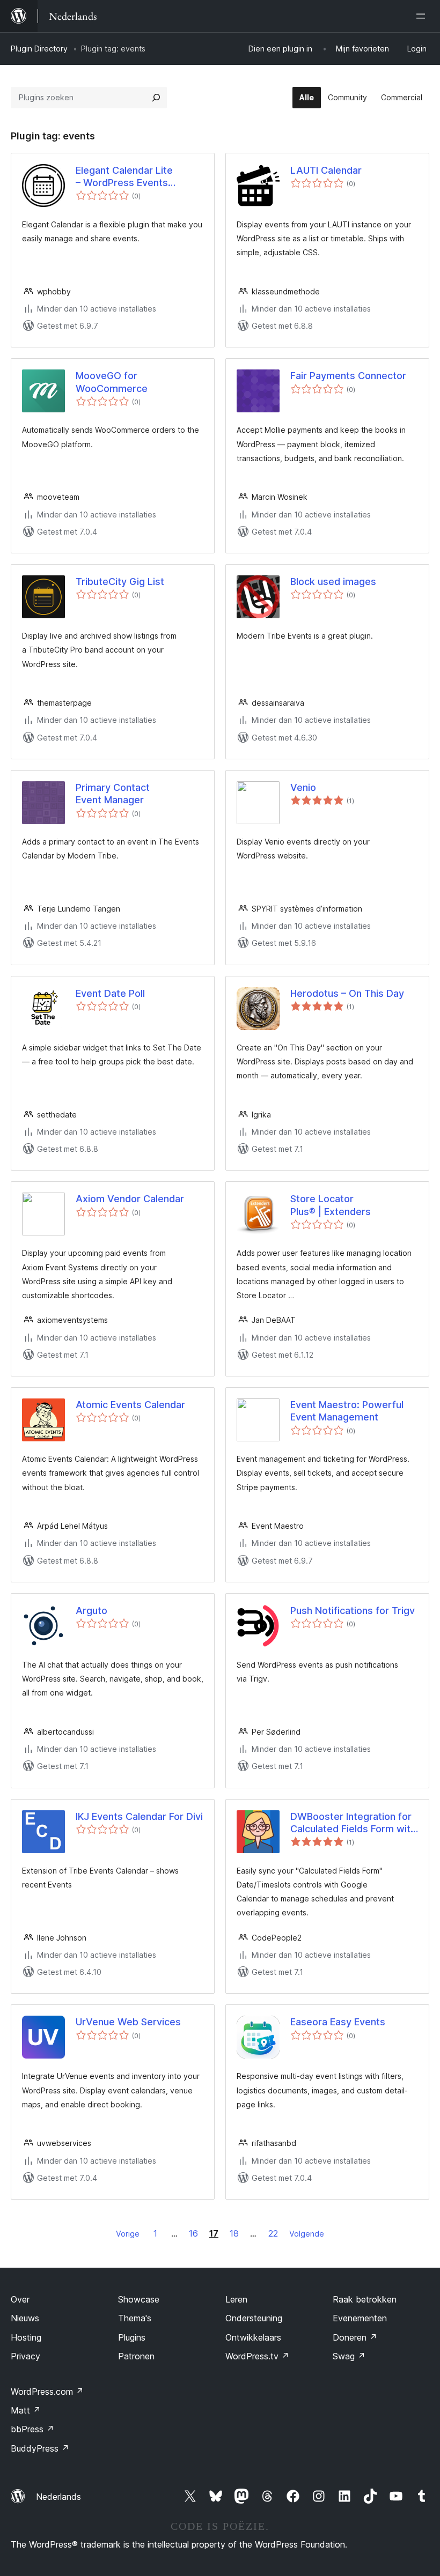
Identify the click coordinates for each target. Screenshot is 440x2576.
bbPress (32, 2429)
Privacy (25, 2356)
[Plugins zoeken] (156, 98)
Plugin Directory (39, 49)
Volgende (307, 2234)
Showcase (139, 2299)
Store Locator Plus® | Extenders (331, 1205)
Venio (303, 787)
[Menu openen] (423, 16)
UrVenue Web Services (128, 2022)
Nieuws (25, 2318)
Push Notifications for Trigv (353, 1611)
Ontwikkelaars (253, 2337)
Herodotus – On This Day (347, 993)
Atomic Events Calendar (130, 1405)
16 (193, 2233)
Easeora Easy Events (338, 2022)
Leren (236, 2299)
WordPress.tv (257, 2356)
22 (273, 2233)
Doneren (355, 2337)
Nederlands (58, 2497)
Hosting (26, 2337)
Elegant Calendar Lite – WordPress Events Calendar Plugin (124, 177)
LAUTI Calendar (326, 170)
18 (234, 2233)
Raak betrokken (365, 2299)
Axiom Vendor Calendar (130, 1199)
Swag (349, 2356)
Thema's (135, 2318)
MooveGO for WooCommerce (112, 382)
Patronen (136, 2356)
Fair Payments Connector (348, 376)
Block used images (333, 582)
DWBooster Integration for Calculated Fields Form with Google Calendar (353, 1823)
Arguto (91, 1611)
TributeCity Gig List (120, 582)
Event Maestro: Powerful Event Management (347, 1411)
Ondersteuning (254, 2318)
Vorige (128, 2234)
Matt (26, 2410)
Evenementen (360, 2318)
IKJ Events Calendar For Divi (139, 1816)
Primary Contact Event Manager (113, 794)
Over (20, 2299)
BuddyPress (40, 2448)
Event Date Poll (110, 993)
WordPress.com (47, 2392)
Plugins (132, 2337)
